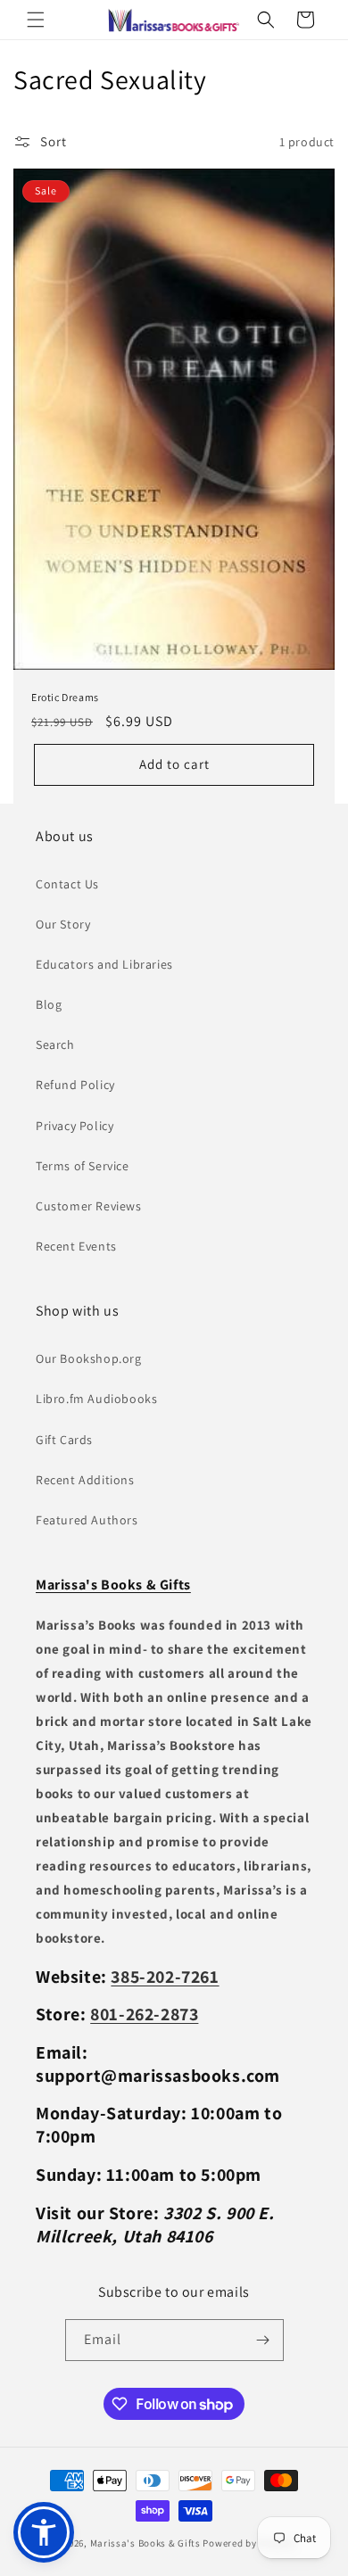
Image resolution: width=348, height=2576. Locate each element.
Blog (49, 1004)
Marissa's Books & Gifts (145, 2543)
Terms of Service (83, 1166)
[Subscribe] (263, 2340)
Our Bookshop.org (89, 1358)
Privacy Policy (75, 1126)
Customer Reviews (89, 1206)
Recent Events (76, 1246)
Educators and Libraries (104, 964)
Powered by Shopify (249, 2543)
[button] (36, 20)
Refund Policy (75, 1085)
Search (55, 1044)
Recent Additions (85, 1480)
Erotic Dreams (65, 697)
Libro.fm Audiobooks (96, 1399)
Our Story (63, 924)
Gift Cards (64, 1440)
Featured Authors (87, 1520)
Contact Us (67, 884)
